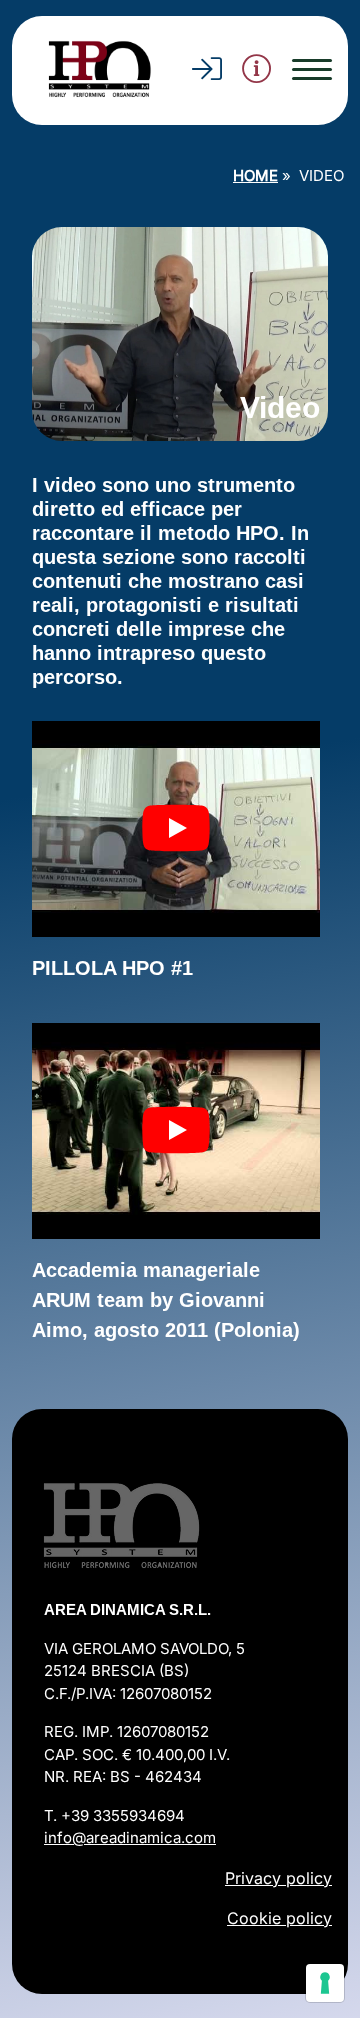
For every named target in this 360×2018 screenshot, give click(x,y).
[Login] (207, 74)
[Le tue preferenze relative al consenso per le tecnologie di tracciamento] (325, 1983)
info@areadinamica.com (130, 1837)
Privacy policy (278, 1878)
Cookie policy (279, 1918)
